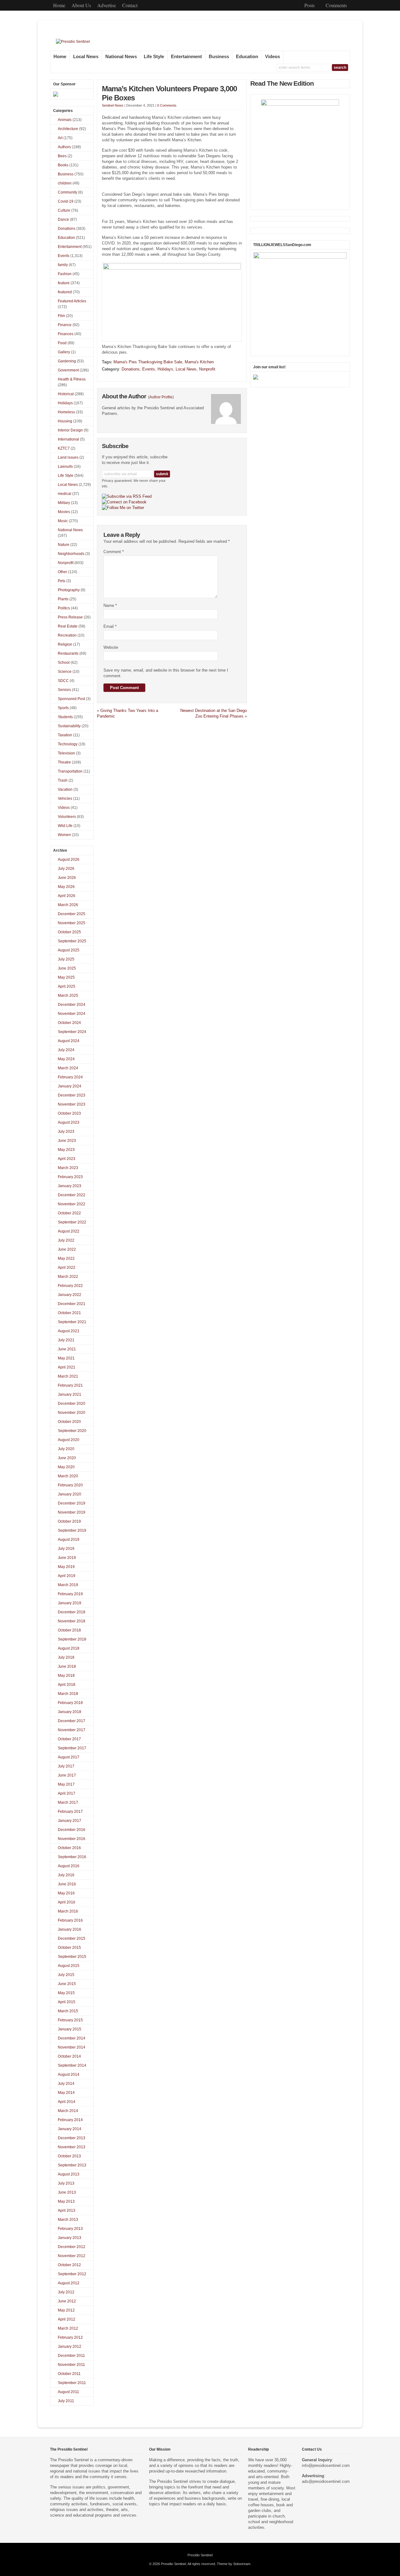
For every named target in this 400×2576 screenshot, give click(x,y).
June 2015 (67, 1984)
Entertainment (186, 57)
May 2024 (66, 1059)
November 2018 (72, 1621)
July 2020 (66, 1449)
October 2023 (69, 1113)
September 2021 (72, 1322)
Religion (65, 644)
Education (247, 57)
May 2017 (66, 1784)
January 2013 (70, 2238)
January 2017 (70, 1821)
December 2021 (72, 1304)
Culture (64, 210)
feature (64, 283)
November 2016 (72, 1839)
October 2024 (69, 1023)
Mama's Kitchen (199, 362)
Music (63, 521)
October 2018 (69, 1630)
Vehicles (65, 799)
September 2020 (72, 1431)
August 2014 (69, 2074)
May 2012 (66, 2310)
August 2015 (69, 1966)
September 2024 (72, 1032)
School (64, 663)
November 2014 (72, 2047)
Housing (65, 421)
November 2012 (72, 2256)
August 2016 (69, 1866)
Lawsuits (65, 466)
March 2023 (68, 1168)
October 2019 (69, 1521)
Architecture (68, 129)
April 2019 (67, 1576)
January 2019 (70, 1603)
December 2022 (72, 1195)
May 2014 (66, 2093)
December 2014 (72, 2038)
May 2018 (66, 1676)
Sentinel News (113, 105)
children (65, 183)
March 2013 (68, 2220)
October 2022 (69, 1213)
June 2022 (67, 1249)
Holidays (165, 369)
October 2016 (69, 1848)
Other (62, 572)
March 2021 (68, 1376)
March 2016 (68, 1911)
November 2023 (72, 1104)
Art (60, 138)
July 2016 (66, 1875)
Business (219, 57)
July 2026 (66, 869)
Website (111, 647)
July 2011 (66, 2401)
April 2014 (67, 2102)
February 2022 (70, 1286)
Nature (64, 545)
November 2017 (72, 1730)
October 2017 (69, 1739)
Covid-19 (66, 201)
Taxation (65, 735)
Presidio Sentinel (200, 2555)
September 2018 (72, 1639)
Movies (64, 512)
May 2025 (66, 977)
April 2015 (67, 2002)
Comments (336, 5)
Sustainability (69, 726)
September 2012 (72, 2274)
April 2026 (67, 896)
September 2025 (72, 941)
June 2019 (67, 1558)
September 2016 (72, 1857)
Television (66, 753)
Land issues (68, 457)
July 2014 (66, 2084)
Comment (114, 552)
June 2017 (67, 1775)
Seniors (64, 690)
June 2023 (67, 1141)
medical (65, 494)
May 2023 (66, 1150)
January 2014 (70, 2129)
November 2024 (72, 1014)
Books (63, 165)
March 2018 (68, 1694)
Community (67, 192)
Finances (66, 334)
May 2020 (66, 1467)
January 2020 (70, 1494)
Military (64, 503)
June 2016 (67, 1884)
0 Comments (167, 105)
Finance (65, 325)
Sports (63, 708)
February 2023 (70, 1177)
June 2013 (67, 2192)
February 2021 (70, 1385)
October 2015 (69, 1948)
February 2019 (70, 1594)
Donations (131, 369)
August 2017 (69, 1757)
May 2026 (66, 887)
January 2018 (70, 1712)
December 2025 (72, 914)
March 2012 (68, 2328)
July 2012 (66, 2292)
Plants (63, 599)
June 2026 (67, 878)
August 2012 (69, 2283)
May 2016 (66, 1893)
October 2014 (69, 2056)
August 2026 (69, 860)
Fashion (65, 274)
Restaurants (68, 653)
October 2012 (69, 2265)
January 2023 (70, 1186)
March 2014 (68, 2111)
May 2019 (66, 1567)
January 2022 (70, 1295)
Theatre (64, 762)
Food (62, 343)
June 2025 (67, 968)
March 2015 (68, 2011)
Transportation (70, 771)
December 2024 (72, 1005)
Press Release (70, 617)
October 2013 (69, 2156)
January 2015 (70, 2029)
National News (121, 57)
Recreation (67, 635)
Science (65, 672)
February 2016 (70, 1920)
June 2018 (67, 1666)
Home (59, 5)
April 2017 (67, 1793)
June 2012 (67, 2301)
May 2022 (66, 1258)
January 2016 (70, 1929)
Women (64, 835)
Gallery (64, 352)
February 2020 (70, 1485)
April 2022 (67, 1268)
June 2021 (67, 1349)
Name (110, 605)
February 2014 (70, 2120)
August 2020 (69, 1440)
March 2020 (68, 1476)
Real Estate (68, 626)
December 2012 (72, 2247)
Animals (65, 120)
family (63, 265)
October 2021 (69, 1313)
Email (110, 626)
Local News (86, 57)
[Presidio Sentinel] (73, 42)
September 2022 (72, 1222)
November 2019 (72, 1512)
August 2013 (69, 2174)
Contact (130, 5)
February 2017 (70, 1812)
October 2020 (69, 1422)
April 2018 (67, 1685)
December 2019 (72, 1503)
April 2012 (67, 2319)
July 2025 (66, 959)
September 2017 (72, 1748)
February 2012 (70, 2337)
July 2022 (66, 1240)
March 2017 (68, 1802)
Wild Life (65, 826)
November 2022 (72, 1204)
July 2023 (66, 1132)
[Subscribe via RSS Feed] (127, 497)
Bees (62, 156)
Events (149, 369)
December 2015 (72, 1938)
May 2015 (66, 1993)
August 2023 (69, 1122)
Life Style (154, 57)
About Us (81, 5)
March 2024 (68, 1068)
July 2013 (66, 2183)
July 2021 (66, 1340)
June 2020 (67, 1458)
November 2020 (72, 1413)
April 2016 (67, 1902)
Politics (64, 608)
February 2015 (70, 2020)
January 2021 (70, 1394)
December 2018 (72, 1612)
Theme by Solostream (234, 2564)
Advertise (107, 5)
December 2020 (72, 1404)
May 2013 (66, 2201)
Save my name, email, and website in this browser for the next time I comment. (166, 673)
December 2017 (72, 1721)
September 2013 (72, 2165)
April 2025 (67, 986)
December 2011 (71, 2356)
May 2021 (66, 1358)
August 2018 (69, 1648)
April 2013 (67, 2211)
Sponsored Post (71, 699)
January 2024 (70, 1086)
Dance (63, 219)
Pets (62, 581)
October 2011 (69, 2374)
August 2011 (68, 2392)
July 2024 (66, 1050)
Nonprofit (207, 369)
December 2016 (72, 1830)
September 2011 (72, 2383)
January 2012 (70, 2347)
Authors (64, 147)
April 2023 (67, 1159)
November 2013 (72, 2147)
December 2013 (72, 2138)
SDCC (63, 681)
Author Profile (161, 397)
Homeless (66, 412)
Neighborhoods (71, 554)
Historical (66, 394)
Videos (272, 57)
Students (65, 717)
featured (65, 292)
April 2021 (67, 1367)
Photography (69, 590)
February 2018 (70, 1703)
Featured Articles (72, 301)
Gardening (67, 361)
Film (61, 316)
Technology (68, 744)
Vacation (65, 789)
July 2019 (66, 1549)
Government (68, 370)
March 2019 (68, 1585)
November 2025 (72, 923)
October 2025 (69, 932)
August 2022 (69, 1231)
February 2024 (70, 1077)
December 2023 (72, 1095)
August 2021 (69, 1331)
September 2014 (72, 2065)
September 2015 (72, 1957)
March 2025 (68, 996)
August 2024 (69, 1041)
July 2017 (66, 1766)
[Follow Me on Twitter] (123, 508)
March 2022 (68, 1277)
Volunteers (67, 817)
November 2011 (71, 2365)
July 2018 (66, 1657)
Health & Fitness (72, 379)
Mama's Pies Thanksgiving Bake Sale (148, 362)
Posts (310, 5)
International (68, 439)
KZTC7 (64, 448)
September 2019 (72, 1530)
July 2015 (66, 1975)
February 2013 (70, 2229)
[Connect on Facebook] (124, 502)
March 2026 (68, 905)
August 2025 (69, 950)
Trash (63, 780)
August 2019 (69, 1540)
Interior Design (70, 430)
